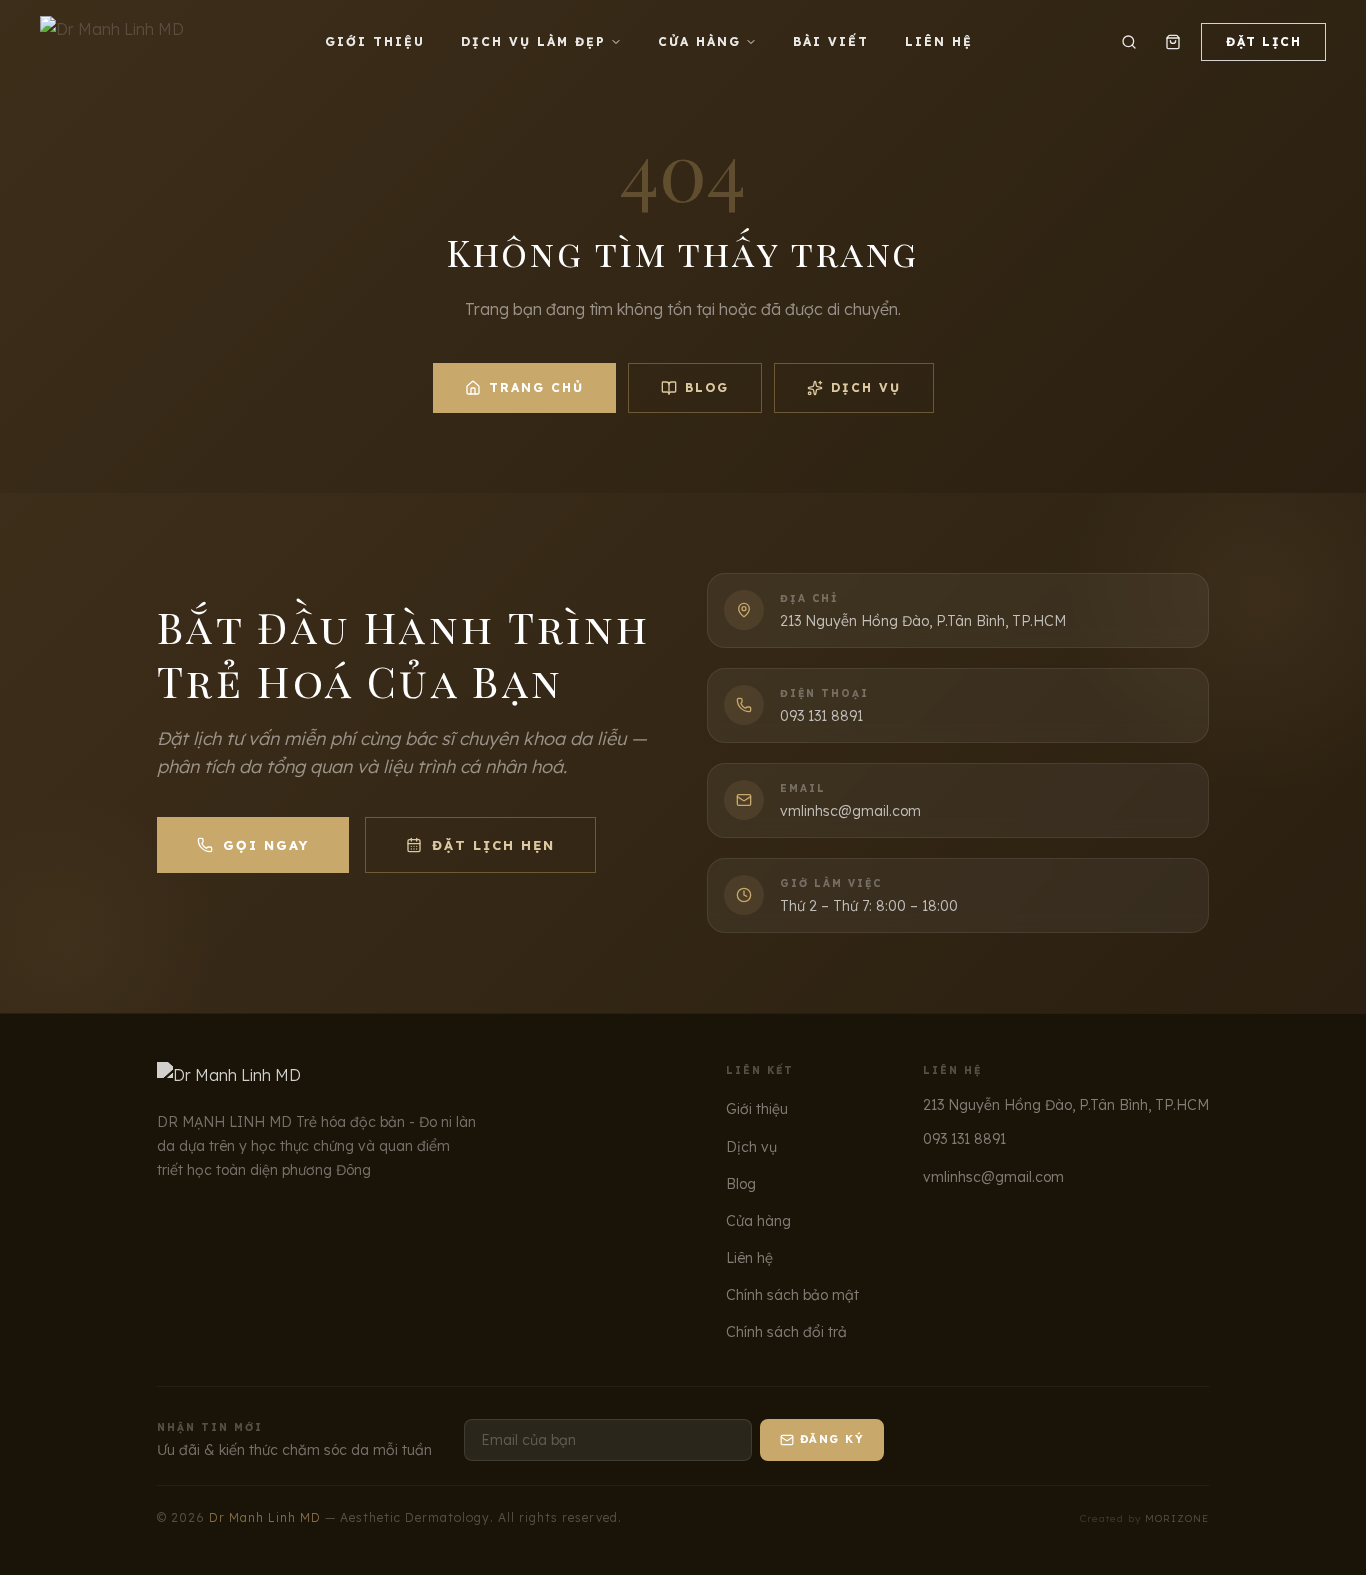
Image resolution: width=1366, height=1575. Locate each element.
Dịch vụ (866, 387)
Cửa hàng (758, 1221)
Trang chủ (536, 387)
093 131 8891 (964, 1139)
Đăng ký (832, 1439)
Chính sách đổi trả (786, 1332)
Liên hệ (749, 1258)
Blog (707, 387)
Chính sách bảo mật (792, 1295)
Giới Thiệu (375, 41)
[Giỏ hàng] (1173, 42)
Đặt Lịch (1263, 41)
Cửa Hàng (699, 41)
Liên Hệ (939, 41)
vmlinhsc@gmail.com (993, 1177)
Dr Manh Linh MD (265, 1517)
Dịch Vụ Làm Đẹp (533, 41)
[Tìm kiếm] (1129, 42)
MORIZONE (1177, 1518)
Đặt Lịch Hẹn (493, 845)
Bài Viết (831, 41)
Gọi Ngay (266, 845)
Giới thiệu (757, 1109)
